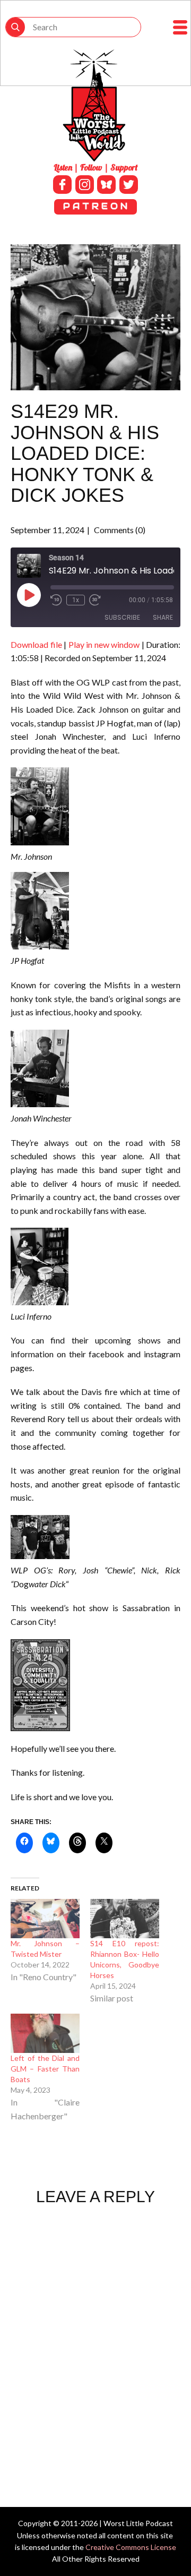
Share (163, 617)
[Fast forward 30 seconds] (95, 600)
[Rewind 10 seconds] (56, 600)
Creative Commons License (131, 2547)
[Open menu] (180, 27)
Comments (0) (119, 530)
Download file (36, 644)
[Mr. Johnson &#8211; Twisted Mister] (45, 1919)
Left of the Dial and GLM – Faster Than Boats (45, 2069)
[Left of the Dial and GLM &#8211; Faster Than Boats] (45, 2033)
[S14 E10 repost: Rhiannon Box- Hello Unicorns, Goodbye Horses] (125, 1919)
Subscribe (122, 617)
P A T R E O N (95, 206)
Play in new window (104, 644)
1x (76, 600)
